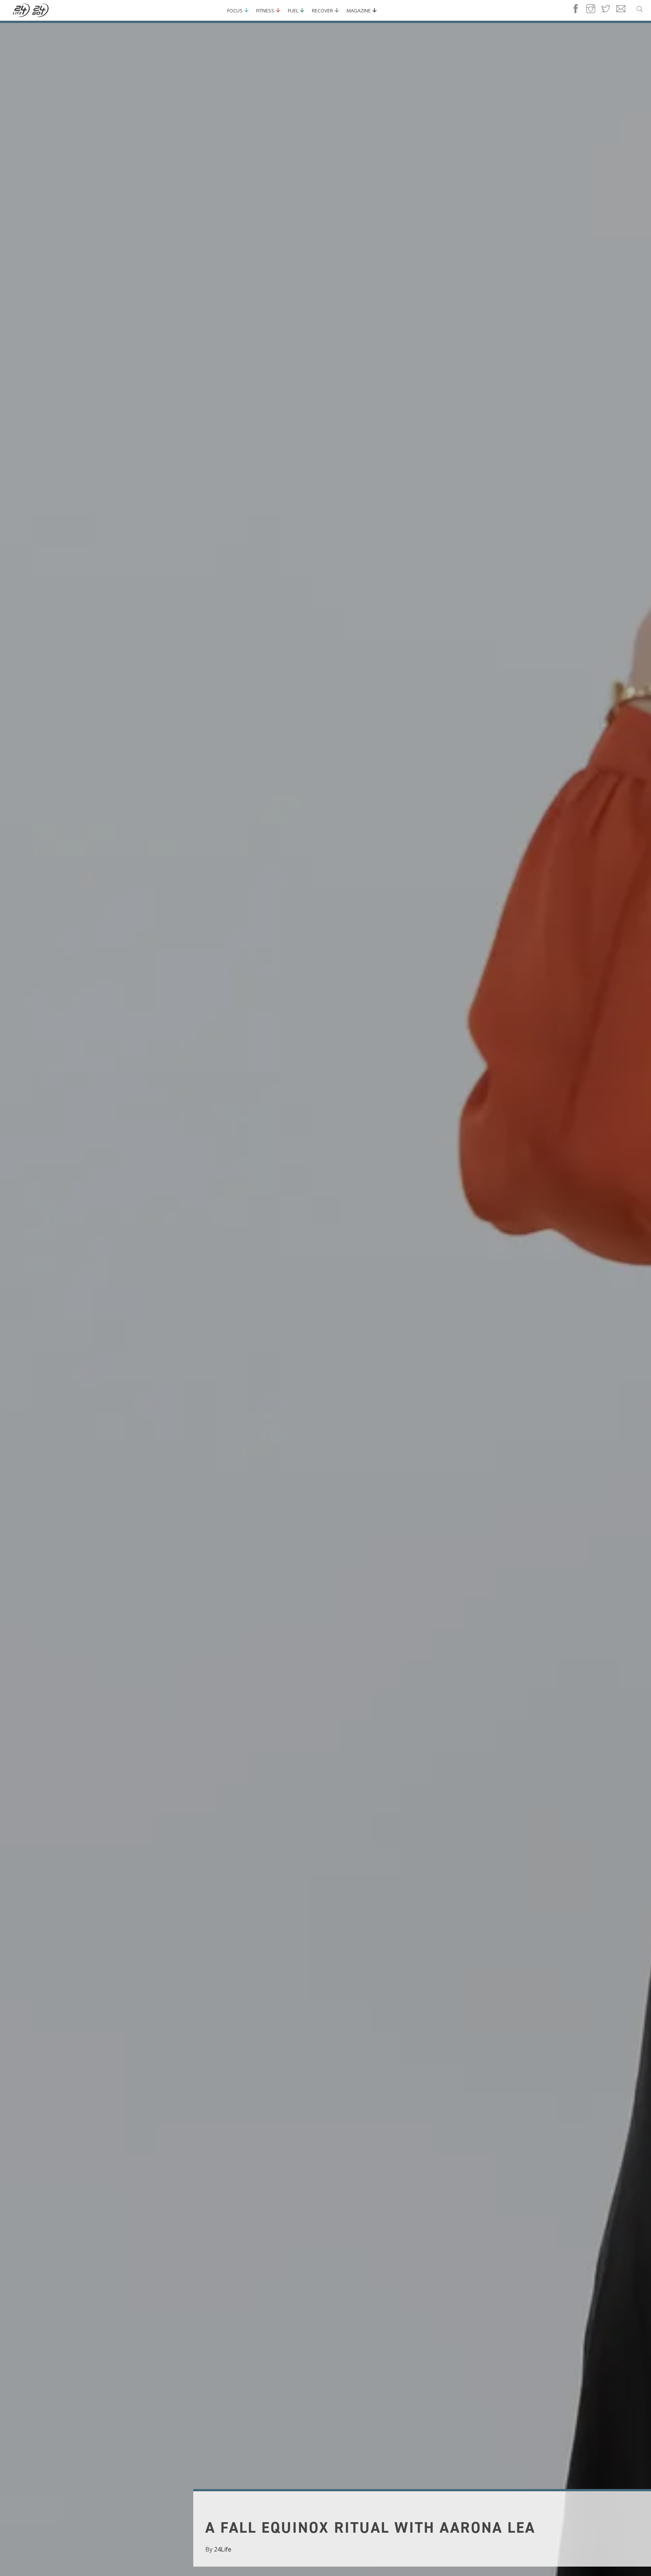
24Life (223, 2549)
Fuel (293, 11)
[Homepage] (31, 11)
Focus (235, 11)
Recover (322, 11)
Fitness (265, 11)
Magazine (359, 11)
